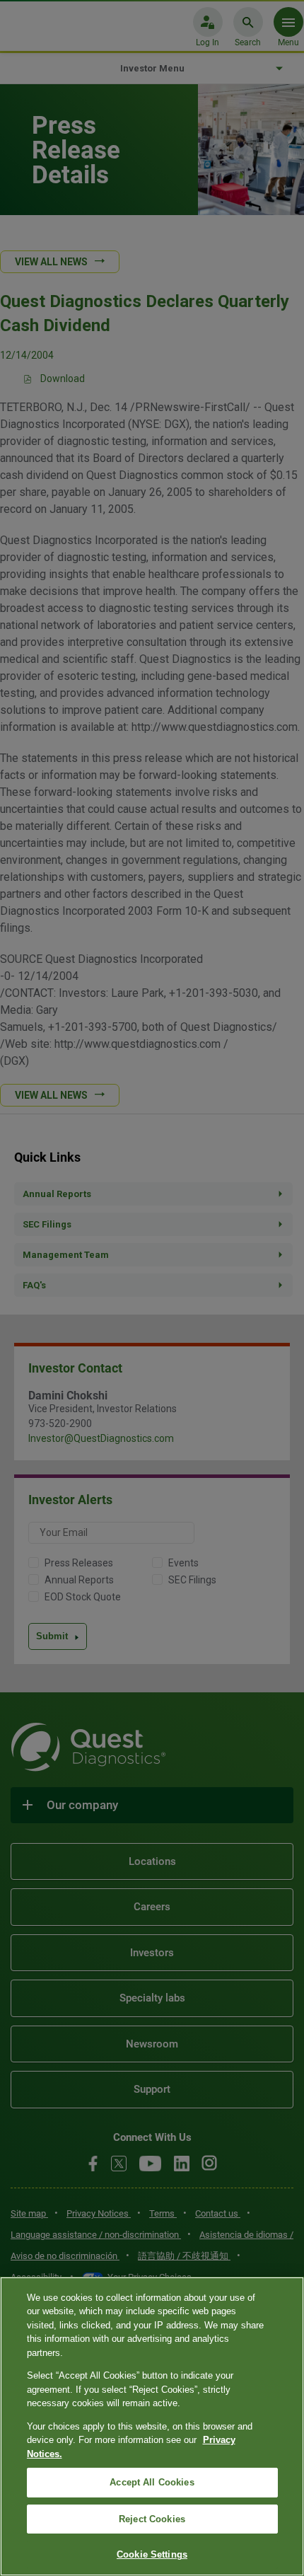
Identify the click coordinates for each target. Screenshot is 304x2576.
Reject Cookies (152, 2519)
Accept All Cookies (152, 2482)
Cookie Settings (152, 2554)
